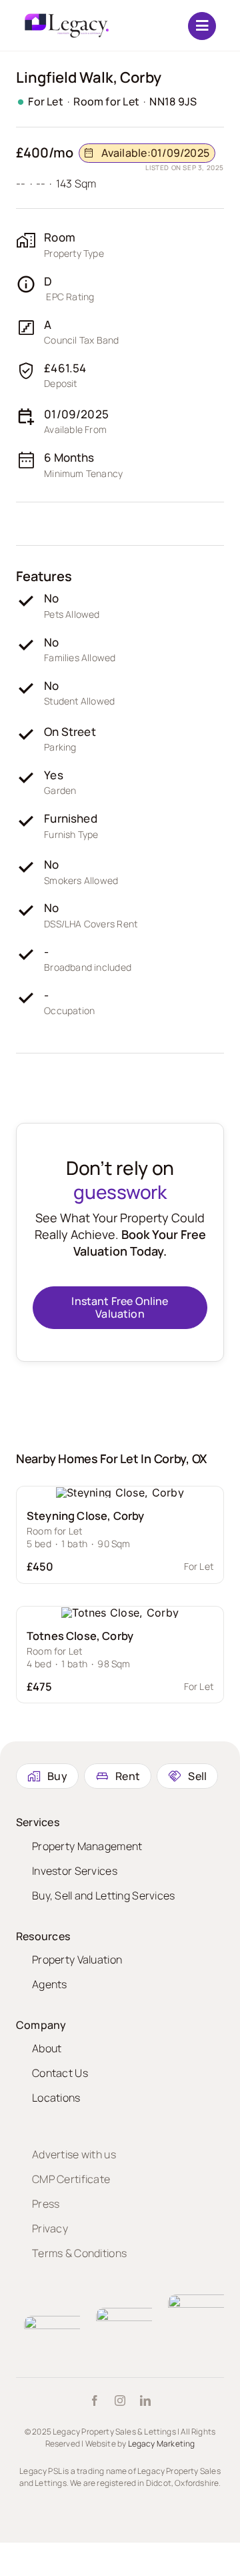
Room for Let (106, 101)
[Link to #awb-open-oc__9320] (202, 26)
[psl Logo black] (66, 18)
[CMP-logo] (74, 2321)
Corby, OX (181, 1458)
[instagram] (120, 2401)
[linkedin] (145, 2401)
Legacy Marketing (162, 2444)
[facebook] (95, 2401)
